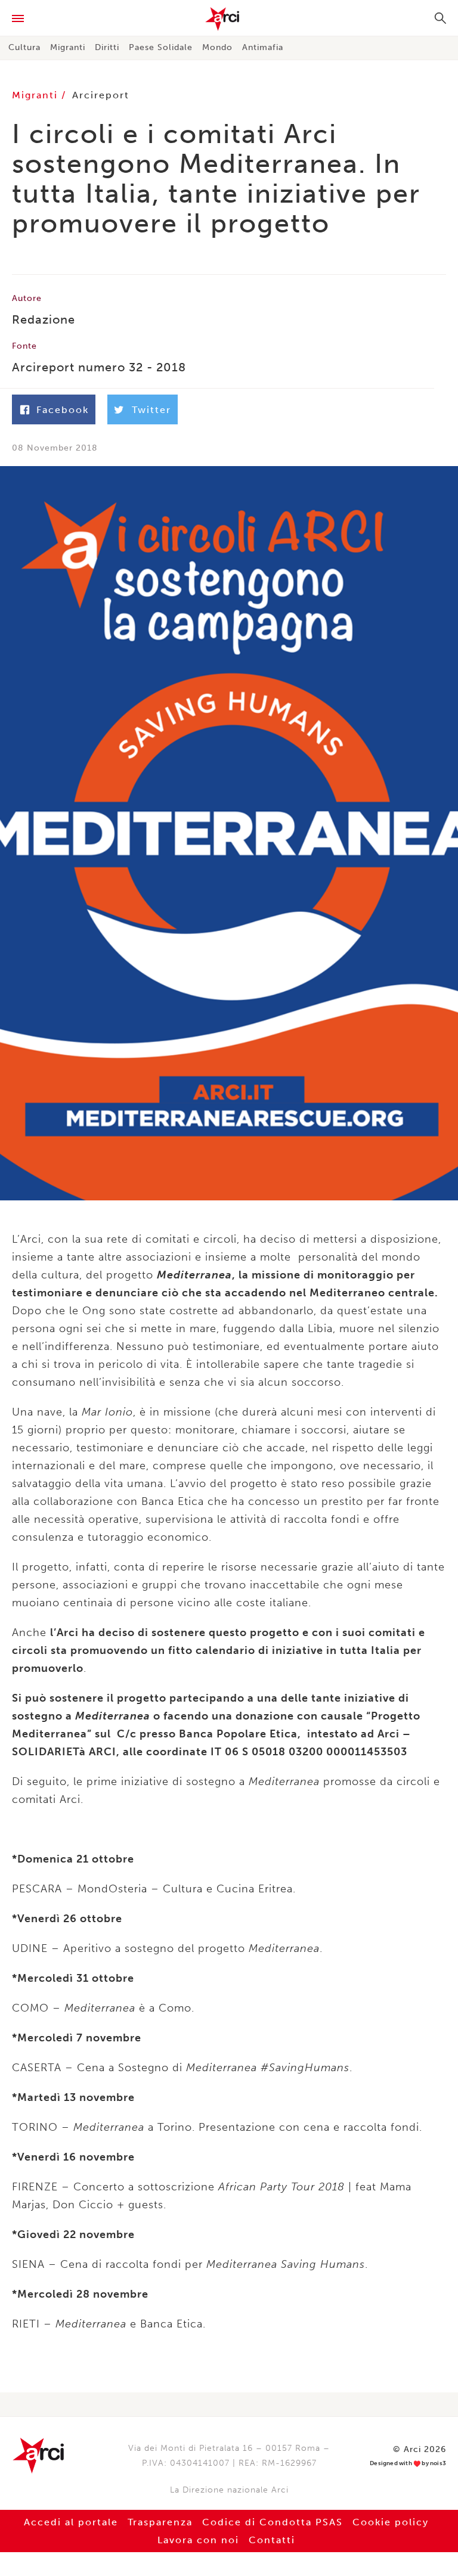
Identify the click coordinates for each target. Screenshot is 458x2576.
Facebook (63, 410)
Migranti (68, 47)
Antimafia (263, 47)
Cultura (24, 47)
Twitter (151, 410)
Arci (229, 19)
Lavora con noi (198, 2540)
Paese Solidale (161, 47)
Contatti (272, 2540)
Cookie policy (391, 2522)
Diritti (107, 47)
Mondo (217, 47)
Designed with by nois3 (408, 2464)
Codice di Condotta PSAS (273, 2522)
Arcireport (101, 95)
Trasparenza (160, 2522)
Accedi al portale (71, 2522)
